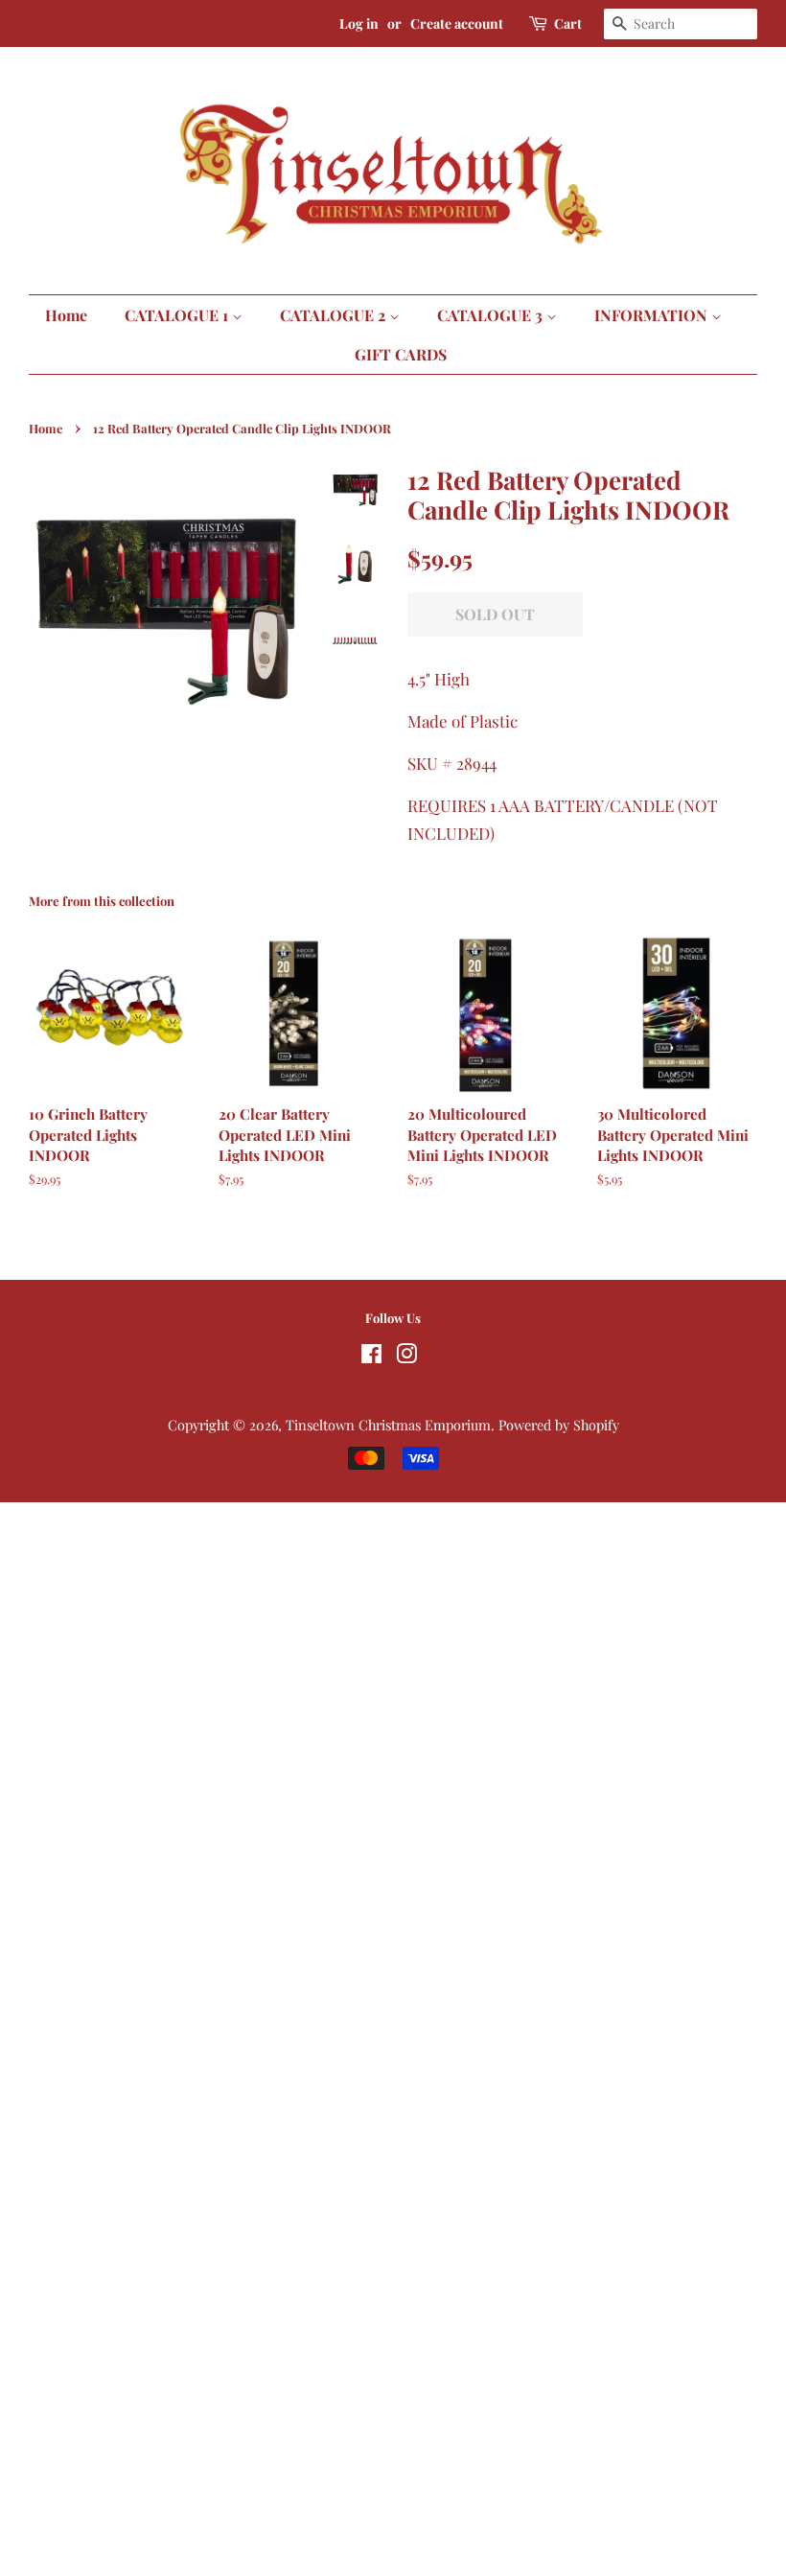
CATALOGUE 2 (335, 315)
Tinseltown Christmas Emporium (388, 1425)
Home (66, 315)
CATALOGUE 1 (178, 315)
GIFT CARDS (401, 354)
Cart (568, 23)
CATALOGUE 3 (492, 315)
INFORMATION (653, 315)
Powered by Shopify (559, 1425)
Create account (457, 23)
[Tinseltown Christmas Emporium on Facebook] (371, 1357)
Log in (359, 23)
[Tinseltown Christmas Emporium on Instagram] (406, 1357)
